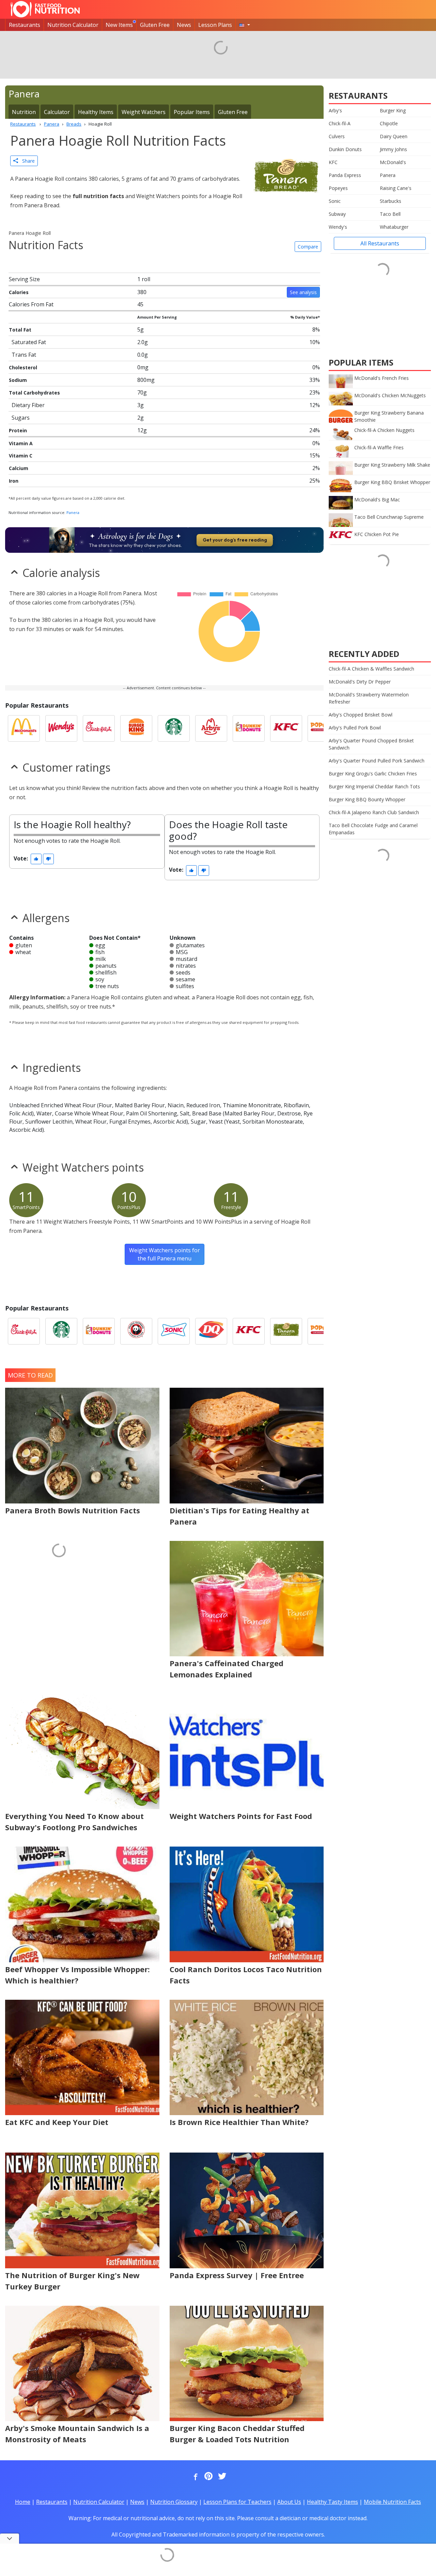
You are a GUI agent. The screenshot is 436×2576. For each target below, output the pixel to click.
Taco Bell (390, 214)
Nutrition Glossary (174, 2502)
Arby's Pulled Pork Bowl (355, 728)
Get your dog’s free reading (235, 540)
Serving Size (24, 279)
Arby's (335, 110)
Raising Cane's (396, 188)
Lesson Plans (215, 25)
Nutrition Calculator (73, 25)
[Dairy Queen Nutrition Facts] (211, 1331)
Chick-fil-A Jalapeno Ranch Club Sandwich (374, 812)
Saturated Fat (29, 342)
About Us (289, 2502)
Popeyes (338, 188)
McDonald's (393, 162)
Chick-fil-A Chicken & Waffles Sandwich (371, 669)
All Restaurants (380, 243)
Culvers (337, 136)
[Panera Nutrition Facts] (286, 1331)
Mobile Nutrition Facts (392, 2502)
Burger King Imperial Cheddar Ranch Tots (374, 786)
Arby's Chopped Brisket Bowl (361, 715)
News (184, 25)
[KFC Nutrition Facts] (286, 728)
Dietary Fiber (28, 405)
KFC (333, 162)
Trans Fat (24, 355)
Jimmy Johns (393, 149)
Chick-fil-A (340, 123)
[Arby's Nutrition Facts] (211, 728)
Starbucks (391, 201)
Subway (337, 214)
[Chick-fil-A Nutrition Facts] (99, 728)
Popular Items (192, 112)
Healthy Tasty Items (332, 2502)
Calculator (57, 112)
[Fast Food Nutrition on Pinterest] (208, 2477)
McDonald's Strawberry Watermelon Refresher (369, 698)
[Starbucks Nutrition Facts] (174, 728)
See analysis (303, 292)
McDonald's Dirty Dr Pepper (360, 682)
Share (26, 161)
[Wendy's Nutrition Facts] (61, 728)
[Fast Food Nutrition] (45, 9)
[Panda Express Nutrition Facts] (136, 1331)
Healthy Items (96, 112)
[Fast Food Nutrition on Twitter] (221, 2477)
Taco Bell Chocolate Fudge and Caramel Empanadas (373, 829)
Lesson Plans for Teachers (237, 2502)
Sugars (21, 418)
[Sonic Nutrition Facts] (174, 1331)
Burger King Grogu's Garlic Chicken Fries (373, 774)
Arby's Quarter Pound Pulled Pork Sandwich (377, 761)
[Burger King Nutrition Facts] (136, 728)
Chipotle (389, 123)
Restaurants (25, 25)
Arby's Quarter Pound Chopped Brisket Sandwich (371, 744)
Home (23, 2502)
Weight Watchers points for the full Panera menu (165, 1254)
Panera (73, 512)
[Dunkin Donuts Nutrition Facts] (249, 728)
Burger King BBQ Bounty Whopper (367, 799)
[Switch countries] (245, 25)
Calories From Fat (31, 304)
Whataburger (394, 227)
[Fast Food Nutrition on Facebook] (194, 2477)
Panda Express (345, 175)
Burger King (393, 110)
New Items (119, 25)
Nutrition (24, 112)
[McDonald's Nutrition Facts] (24, 728)
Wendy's (338, 227)
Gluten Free (155, 25)
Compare (308, 247)
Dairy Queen (394, 136)
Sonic (335, 201)
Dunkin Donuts (345, 149)
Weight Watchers (144, 112)
